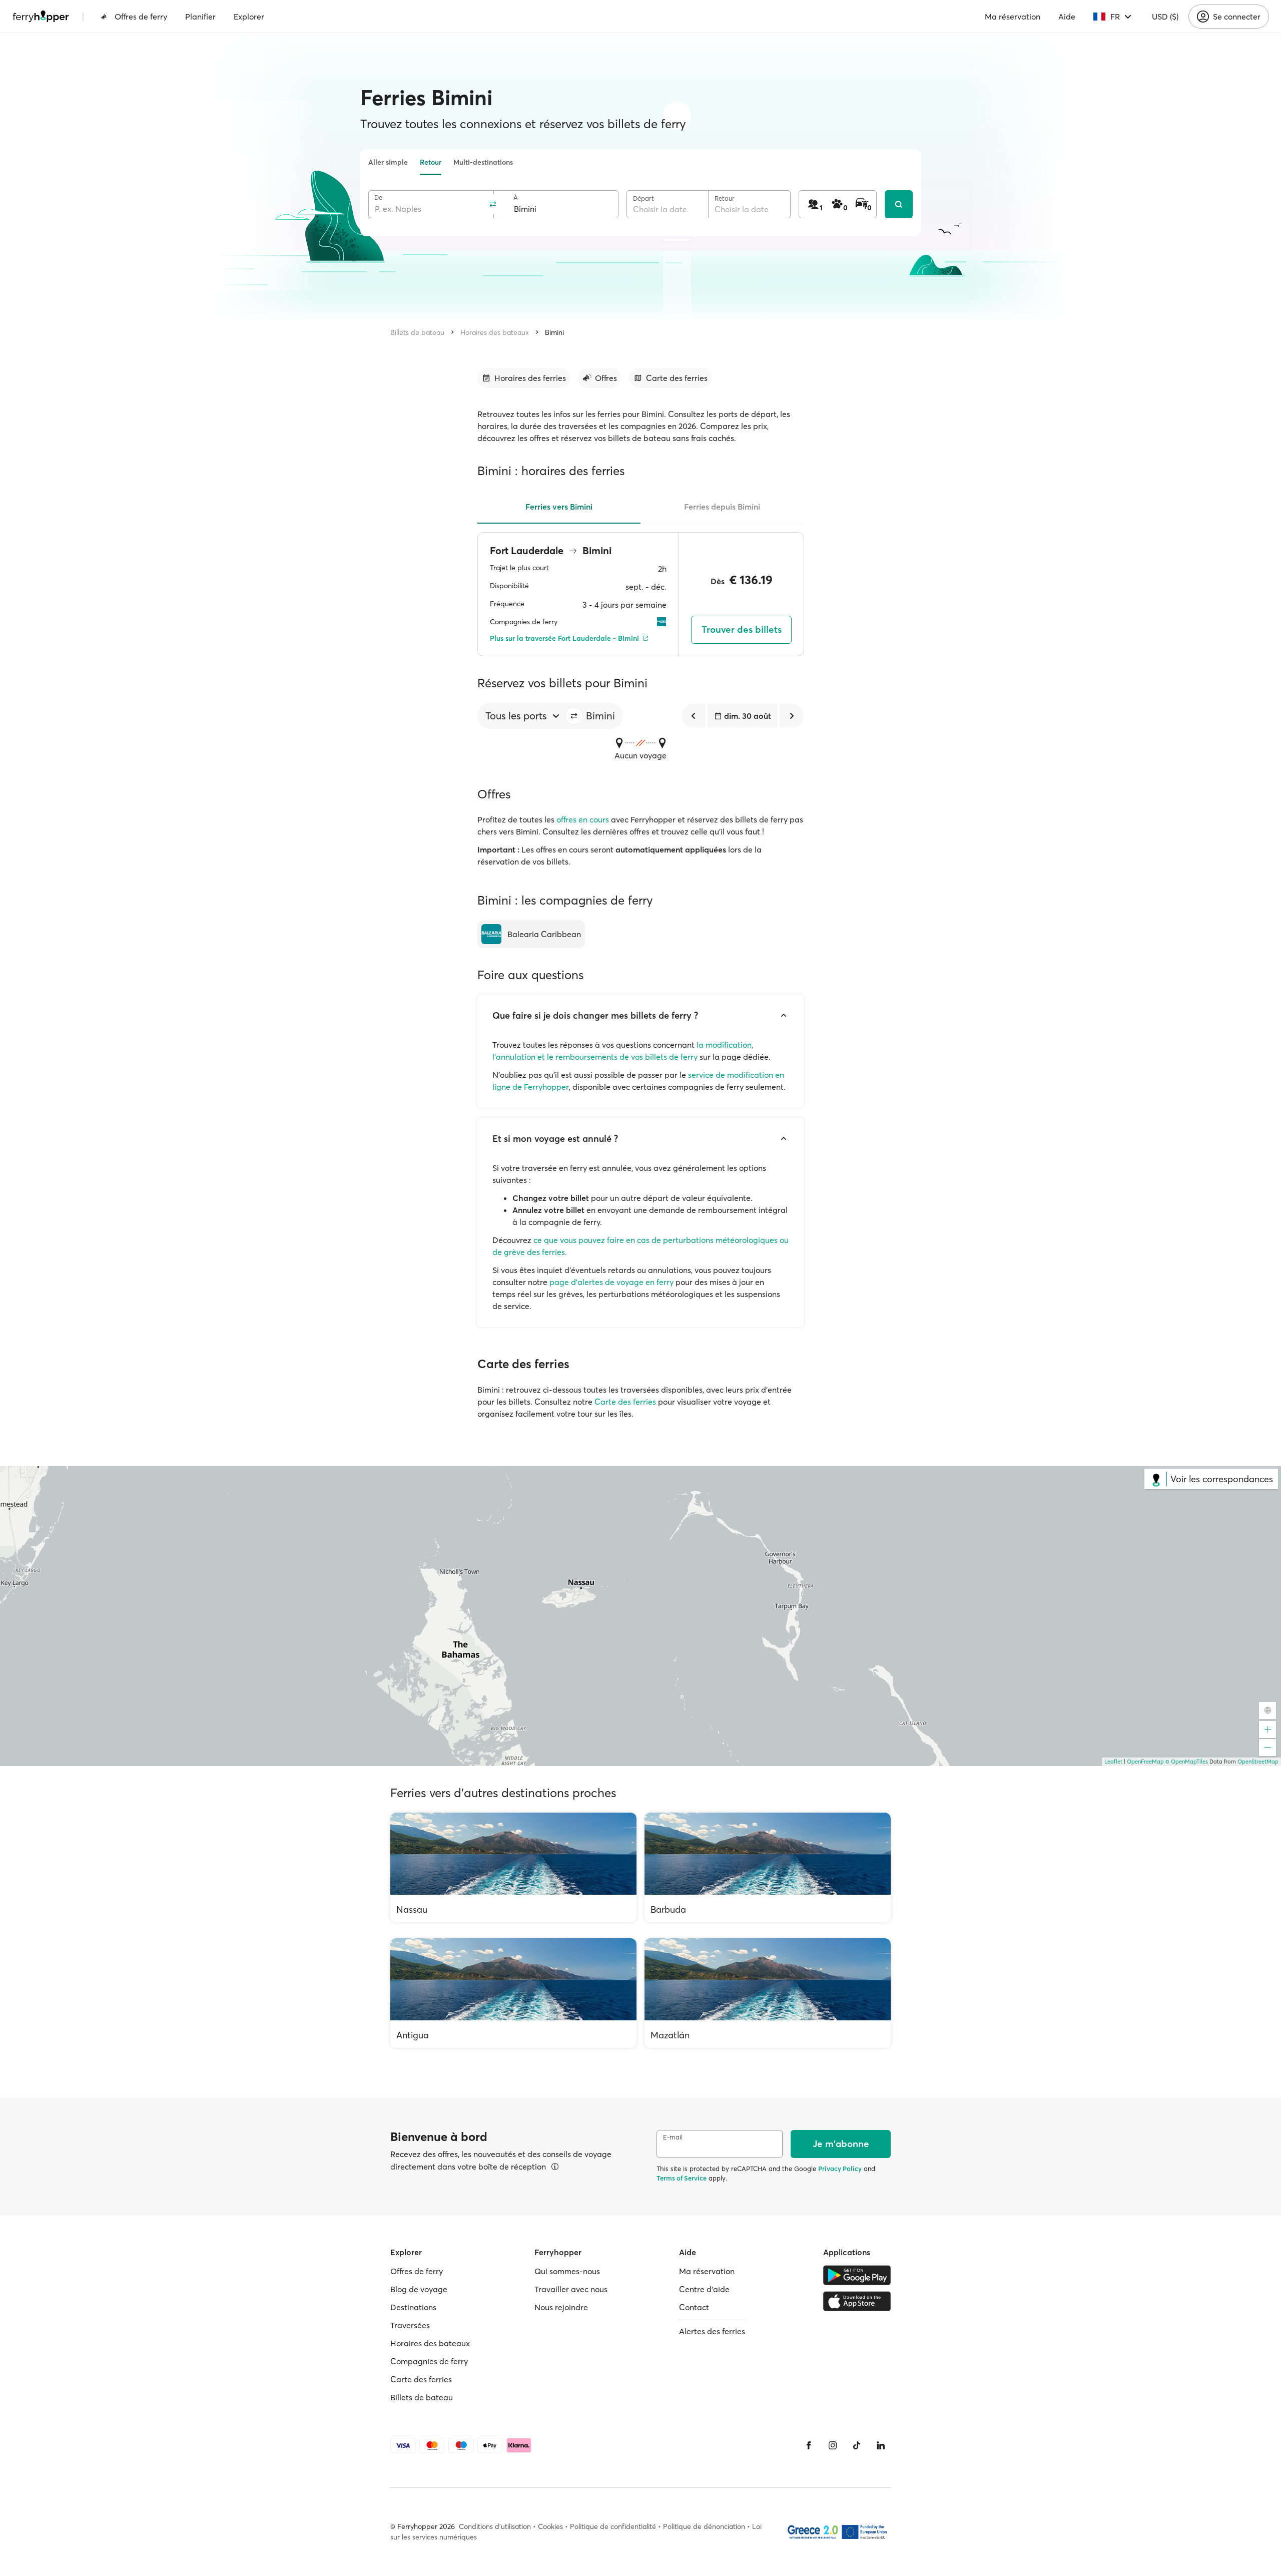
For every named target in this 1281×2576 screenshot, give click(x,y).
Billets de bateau (417, 332)
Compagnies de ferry (429, 2361)
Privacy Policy (840, 2169)
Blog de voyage (419, 2289)
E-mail (673, 2137)
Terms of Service (682, 2178)
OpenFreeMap (1145, 1762)
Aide (1067, 17)
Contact (694, 2307)
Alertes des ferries (712, 2331)
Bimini (554, 332)
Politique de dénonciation (704, 2526)
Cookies (550, 2526)
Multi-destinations (483, 162)
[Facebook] (809, 2445)
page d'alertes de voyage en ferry (611, 1282)
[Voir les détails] (555, 2167)
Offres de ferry (141, 17)
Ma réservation (1013, 17)
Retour (431, 162)
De (378, 197)
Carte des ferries (625, 1402)
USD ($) (1165, 17)
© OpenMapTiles (1187, 1762)
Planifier (200, 17)
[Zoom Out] (1267, 1748)
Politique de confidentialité (613, 2526)
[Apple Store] (857, 2301)
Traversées (410, 2325)
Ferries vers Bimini (559, 507)
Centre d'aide (704, 2289)
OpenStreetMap (1258, 1762)
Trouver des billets (742, 629)
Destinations (413, 2307)
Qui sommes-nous (567, 2271)
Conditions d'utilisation (495, 2526)
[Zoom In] (1267, 1730)
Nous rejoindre (561, 2307)
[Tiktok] (857, 2445)
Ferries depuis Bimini (722, 507)
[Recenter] (1267, 1710)
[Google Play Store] (857, 2275)
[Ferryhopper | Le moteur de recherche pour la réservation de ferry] (41, 17)
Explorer (249, 17)
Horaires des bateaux (495, 332)
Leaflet (1113, 1762)
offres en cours (583, 819)
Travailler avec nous (571, 2289)
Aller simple (388, 162)
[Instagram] (833, 2445)
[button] (574, 716)
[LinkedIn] (881, 2445)
